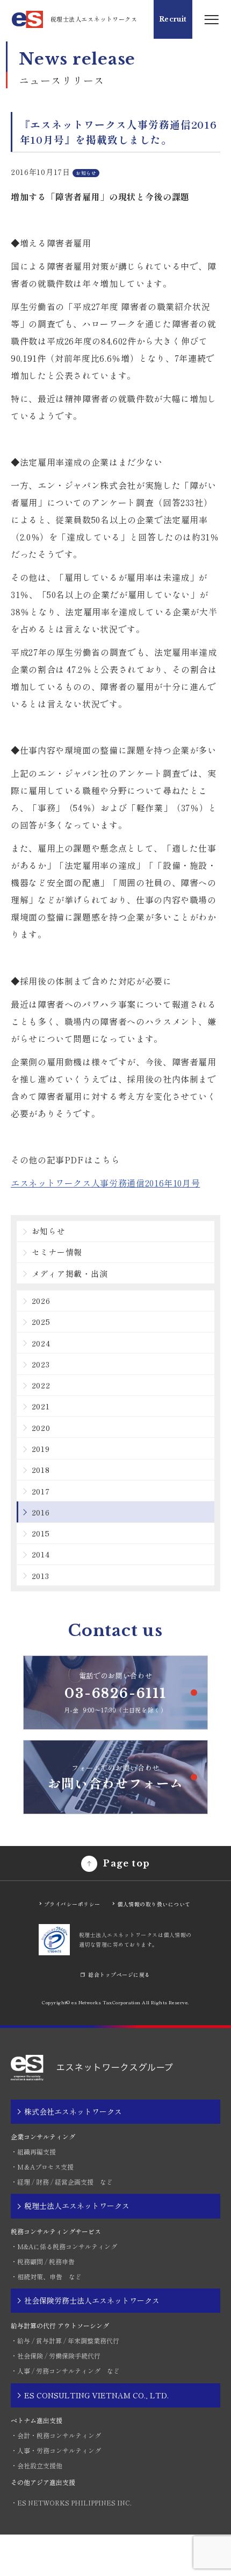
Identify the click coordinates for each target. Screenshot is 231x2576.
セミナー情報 (57, 1252)
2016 (41, 1512)
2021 (41, 1406)
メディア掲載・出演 (70, 1273)
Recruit (173, 19)
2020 (41, 1427)
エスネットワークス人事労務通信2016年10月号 (105, 1183)
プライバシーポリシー (72, 1904)
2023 (41, 1364)
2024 (41, 1343)
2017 (41, 1491)
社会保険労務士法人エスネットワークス (92, 2300)
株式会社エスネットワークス (73, 2111)
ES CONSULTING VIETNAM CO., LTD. (96, 2395)
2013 (41, 1575)
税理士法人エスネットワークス (77, 2206)
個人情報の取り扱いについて (154, 1904)
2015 (41, 1533)
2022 (41, 1385)
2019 (41, 1448)
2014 (41, 1554)
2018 (41, 1469)
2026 (41, 1300)
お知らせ (49, 1231)
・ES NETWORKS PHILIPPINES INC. (71, 2503)
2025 (41, 1321)
